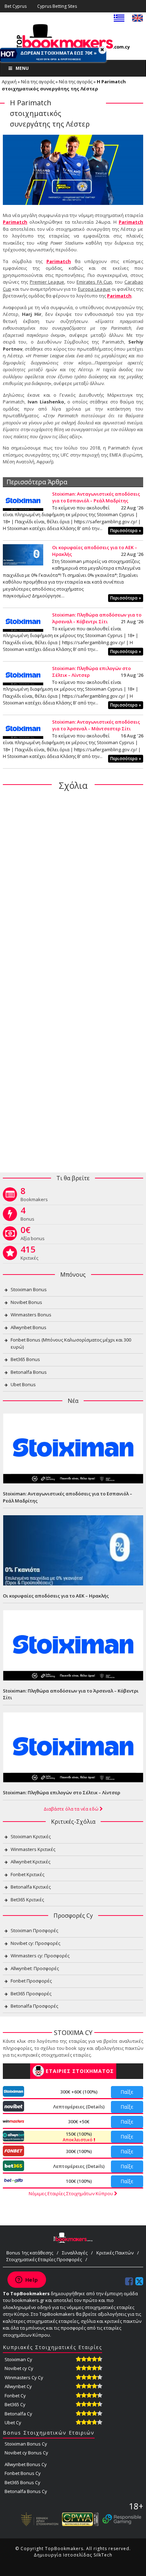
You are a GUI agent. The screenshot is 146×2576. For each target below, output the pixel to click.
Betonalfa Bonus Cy (26, 2491)
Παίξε (127, 2092)
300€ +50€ (79, 2121)
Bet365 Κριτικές (27, 1900)
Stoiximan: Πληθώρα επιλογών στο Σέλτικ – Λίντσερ (61, 1792)
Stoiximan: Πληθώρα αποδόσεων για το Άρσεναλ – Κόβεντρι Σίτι (97, 618)
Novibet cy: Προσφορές (35, 1943)
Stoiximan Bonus (29, 1289)
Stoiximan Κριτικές (31, 1836)
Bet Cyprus (16, 6)
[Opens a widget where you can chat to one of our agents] (27, 2280)
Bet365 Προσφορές (31, 1994)
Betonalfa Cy (18, 2414)
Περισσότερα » (126, 531)
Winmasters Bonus (31, 1315)
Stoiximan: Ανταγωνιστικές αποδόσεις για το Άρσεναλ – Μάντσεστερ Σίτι (96, 725)
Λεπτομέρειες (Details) (79, 2107)
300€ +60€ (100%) (79, 2092)
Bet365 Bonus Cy (23, 2482)
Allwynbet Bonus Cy (26, 2464)
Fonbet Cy (15, 2396)
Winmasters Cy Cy (24, 2377)
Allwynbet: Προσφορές (35, 1968)
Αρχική (9, 82)
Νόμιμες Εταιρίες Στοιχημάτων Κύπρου (71, 2193)
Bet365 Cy (15, 2404)
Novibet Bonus (26, 1302)
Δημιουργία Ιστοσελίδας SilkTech (73, 2555)
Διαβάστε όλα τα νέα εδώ (72, 1809)
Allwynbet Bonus (29, 1327)
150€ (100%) (78, 2137)
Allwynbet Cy (18, 2386)
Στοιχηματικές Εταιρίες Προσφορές (44, 2259)
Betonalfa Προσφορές (34, 2006)
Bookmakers (34, 1196)
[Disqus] (73, 888)
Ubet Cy (13, 2422)
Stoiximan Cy (18, 2359)
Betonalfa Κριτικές (31, 1887)
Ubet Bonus (23, 1384)
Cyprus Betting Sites (57, 6)
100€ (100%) (79, 2181)
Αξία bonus (33, 1235)
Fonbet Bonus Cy (23, 2473)
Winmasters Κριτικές (33, 1849)
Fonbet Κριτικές (27, 1874)
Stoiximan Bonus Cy (26, 2444)
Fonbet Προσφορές (31, 1981)
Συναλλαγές (75, 2253)
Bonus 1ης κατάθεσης (30, 2253)
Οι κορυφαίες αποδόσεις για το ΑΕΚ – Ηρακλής (56, 1596)
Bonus (27, 1215)
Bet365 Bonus (25, 1359)
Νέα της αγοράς (38, 82)
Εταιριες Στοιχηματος (80, 2071)
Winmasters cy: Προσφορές (40, 1956)
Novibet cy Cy (19, 2368)
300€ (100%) (79, 2151)
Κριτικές (29, 1254)
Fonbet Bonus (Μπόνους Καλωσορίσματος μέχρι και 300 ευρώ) (71, 1343)
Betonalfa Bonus (29, 1372)
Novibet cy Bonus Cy (26, 2453)
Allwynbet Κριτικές (30, 1862)
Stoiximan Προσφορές (34, 1930)
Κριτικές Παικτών (115, 2253)
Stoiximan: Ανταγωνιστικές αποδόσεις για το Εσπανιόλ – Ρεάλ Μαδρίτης (96, 497)
